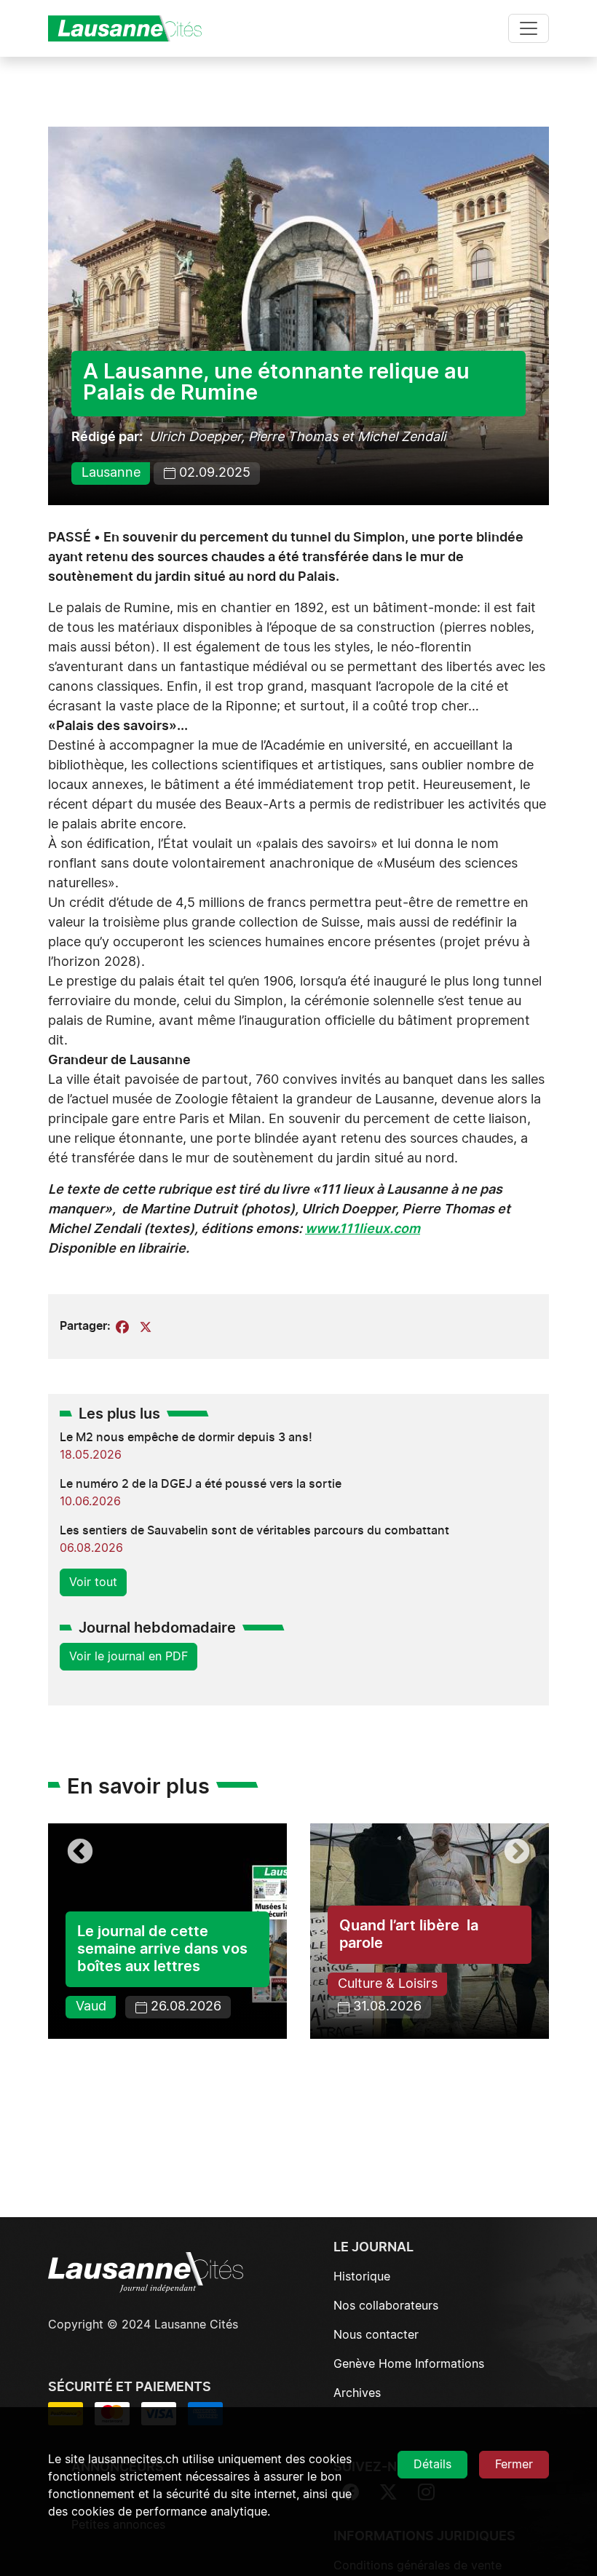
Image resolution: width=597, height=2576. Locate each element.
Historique (362, 2277)
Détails (432, 2465)
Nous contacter (376, 2335)
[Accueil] (131, 28)
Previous (80, 1852)
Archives (357, 2393)
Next (517, 1852)
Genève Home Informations (409, 2364)
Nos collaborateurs (386, 2306)
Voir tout (93, 1582)
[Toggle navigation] (529, 28)
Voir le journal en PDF (129, 1657)
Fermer (514, 2465)
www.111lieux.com (363, 1229)
